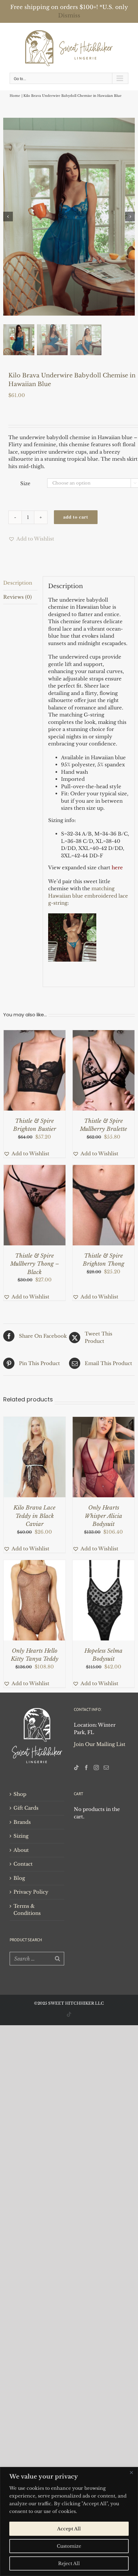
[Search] (57, 1959)
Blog (19, 1878)
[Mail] (106, 1768)
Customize (69, 2546)
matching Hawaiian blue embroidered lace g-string (88, 896)
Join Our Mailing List (100, 1744)
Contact (23, 1864)
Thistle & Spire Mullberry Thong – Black (35, 1264)
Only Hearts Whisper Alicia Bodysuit (103, 1516)
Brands (22, 1822)
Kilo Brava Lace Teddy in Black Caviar (34, 1516)
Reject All (69, 2563)
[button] (31, 539)
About (21, 1850)
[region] (69, 2521)
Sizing (21, 1836)
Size (25, 483)
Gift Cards (26, 1808)
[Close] (131, 2472)
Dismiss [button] (69, 16)
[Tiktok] (76, 1768)
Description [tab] (18, 583)
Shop (20, 1794)
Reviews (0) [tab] (17, 597)
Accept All (69, 2529)
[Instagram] (96, 1768)
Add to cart (76, 517)
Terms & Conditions (27, 1910)
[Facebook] (86, 1768)
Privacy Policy (31, 1892)
